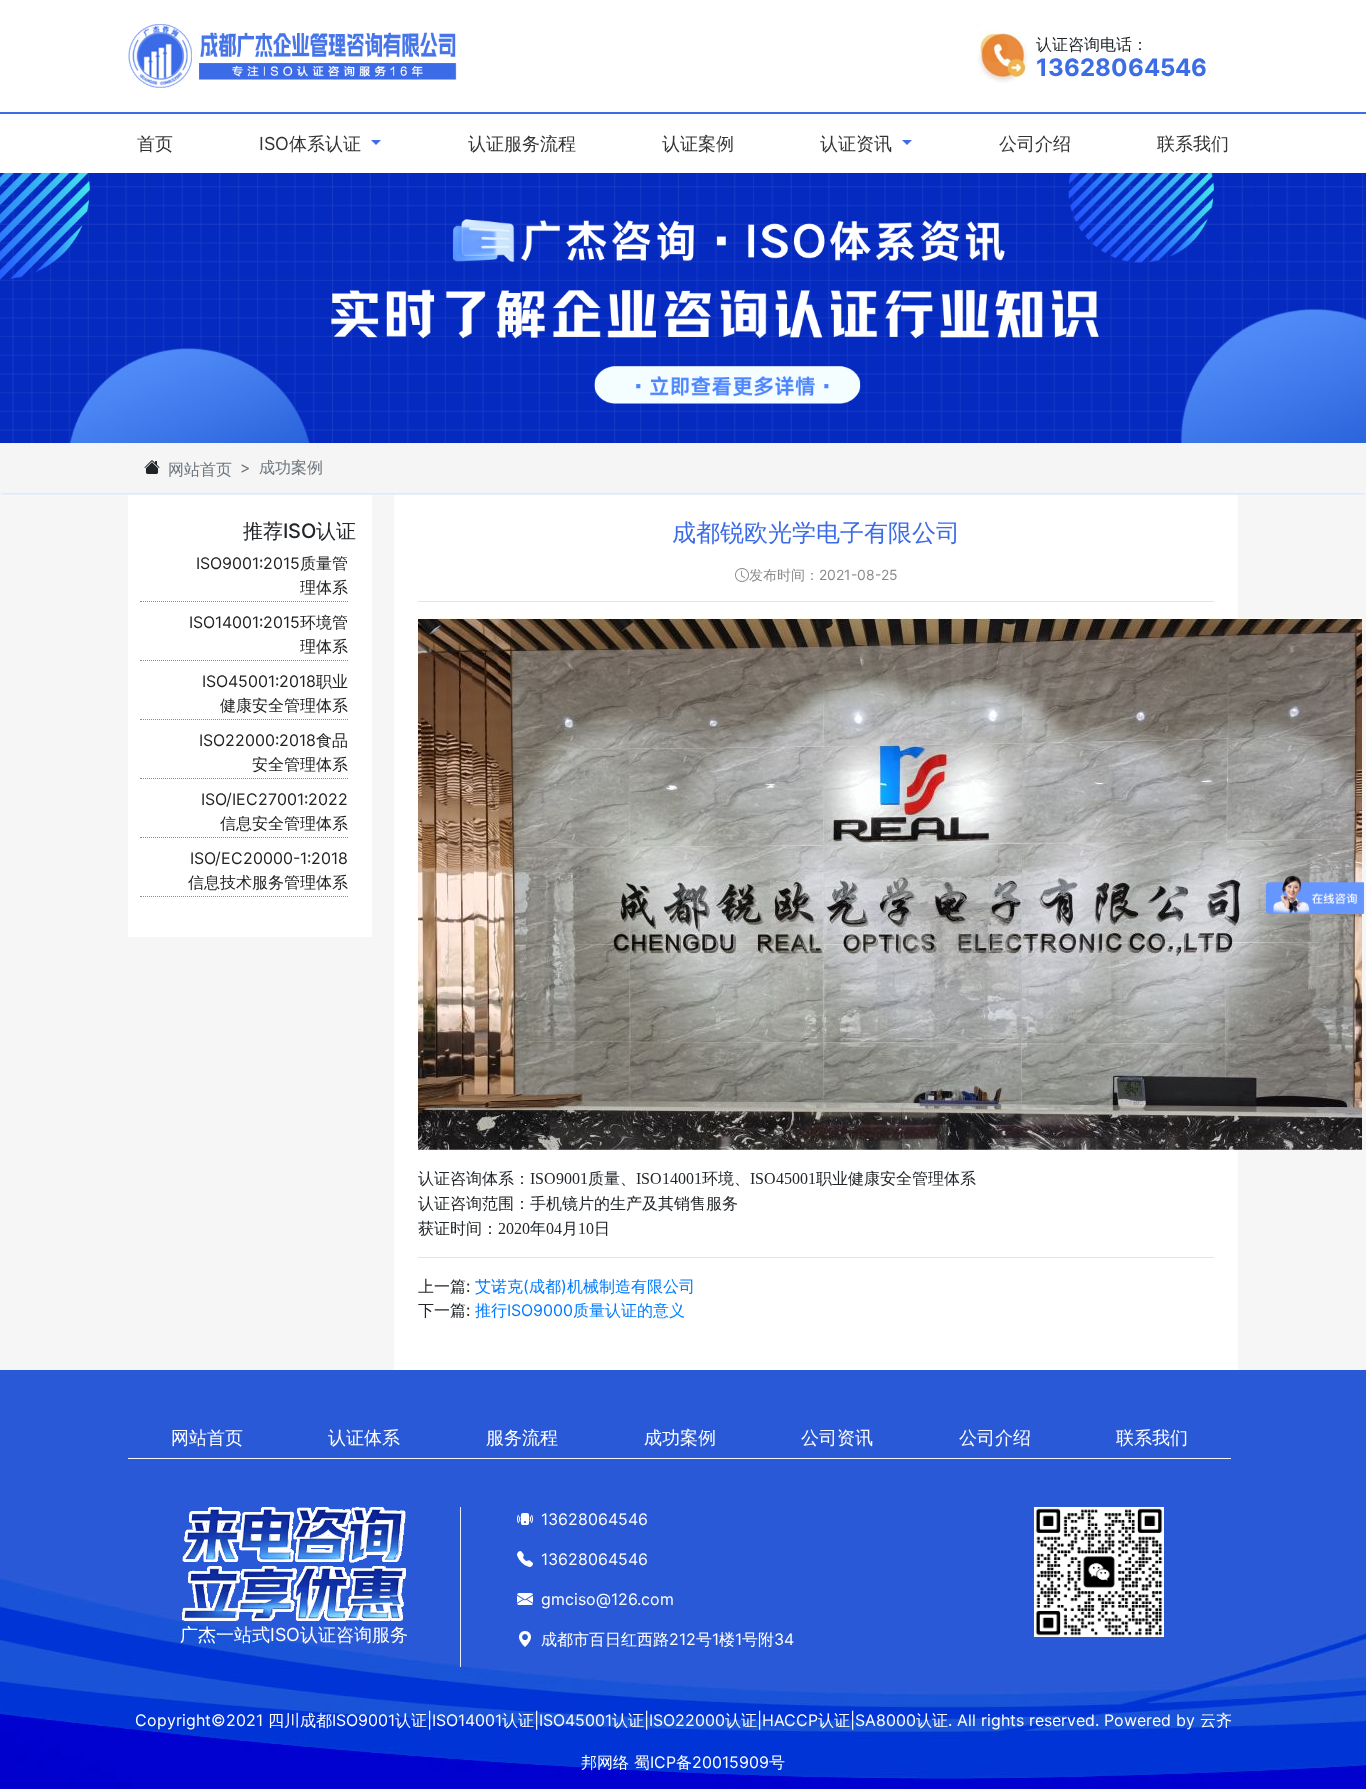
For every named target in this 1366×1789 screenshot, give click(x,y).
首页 (159, 143)
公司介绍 (1035, 143)
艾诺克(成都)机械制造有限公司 (585, 1286)
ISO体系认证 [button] (312, 143)
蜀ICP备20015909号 (709, 1762)
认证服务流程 (522, 143)
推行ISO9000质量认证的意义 (580, 1310)
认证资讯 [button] (858, 143)
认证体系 (364, 1437)
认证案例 (698, 143)
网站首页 (200, 469)
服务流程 (522, 1437)
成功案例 (680, 1437)
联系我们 (1193, 143)
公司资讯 (837, 1437)
